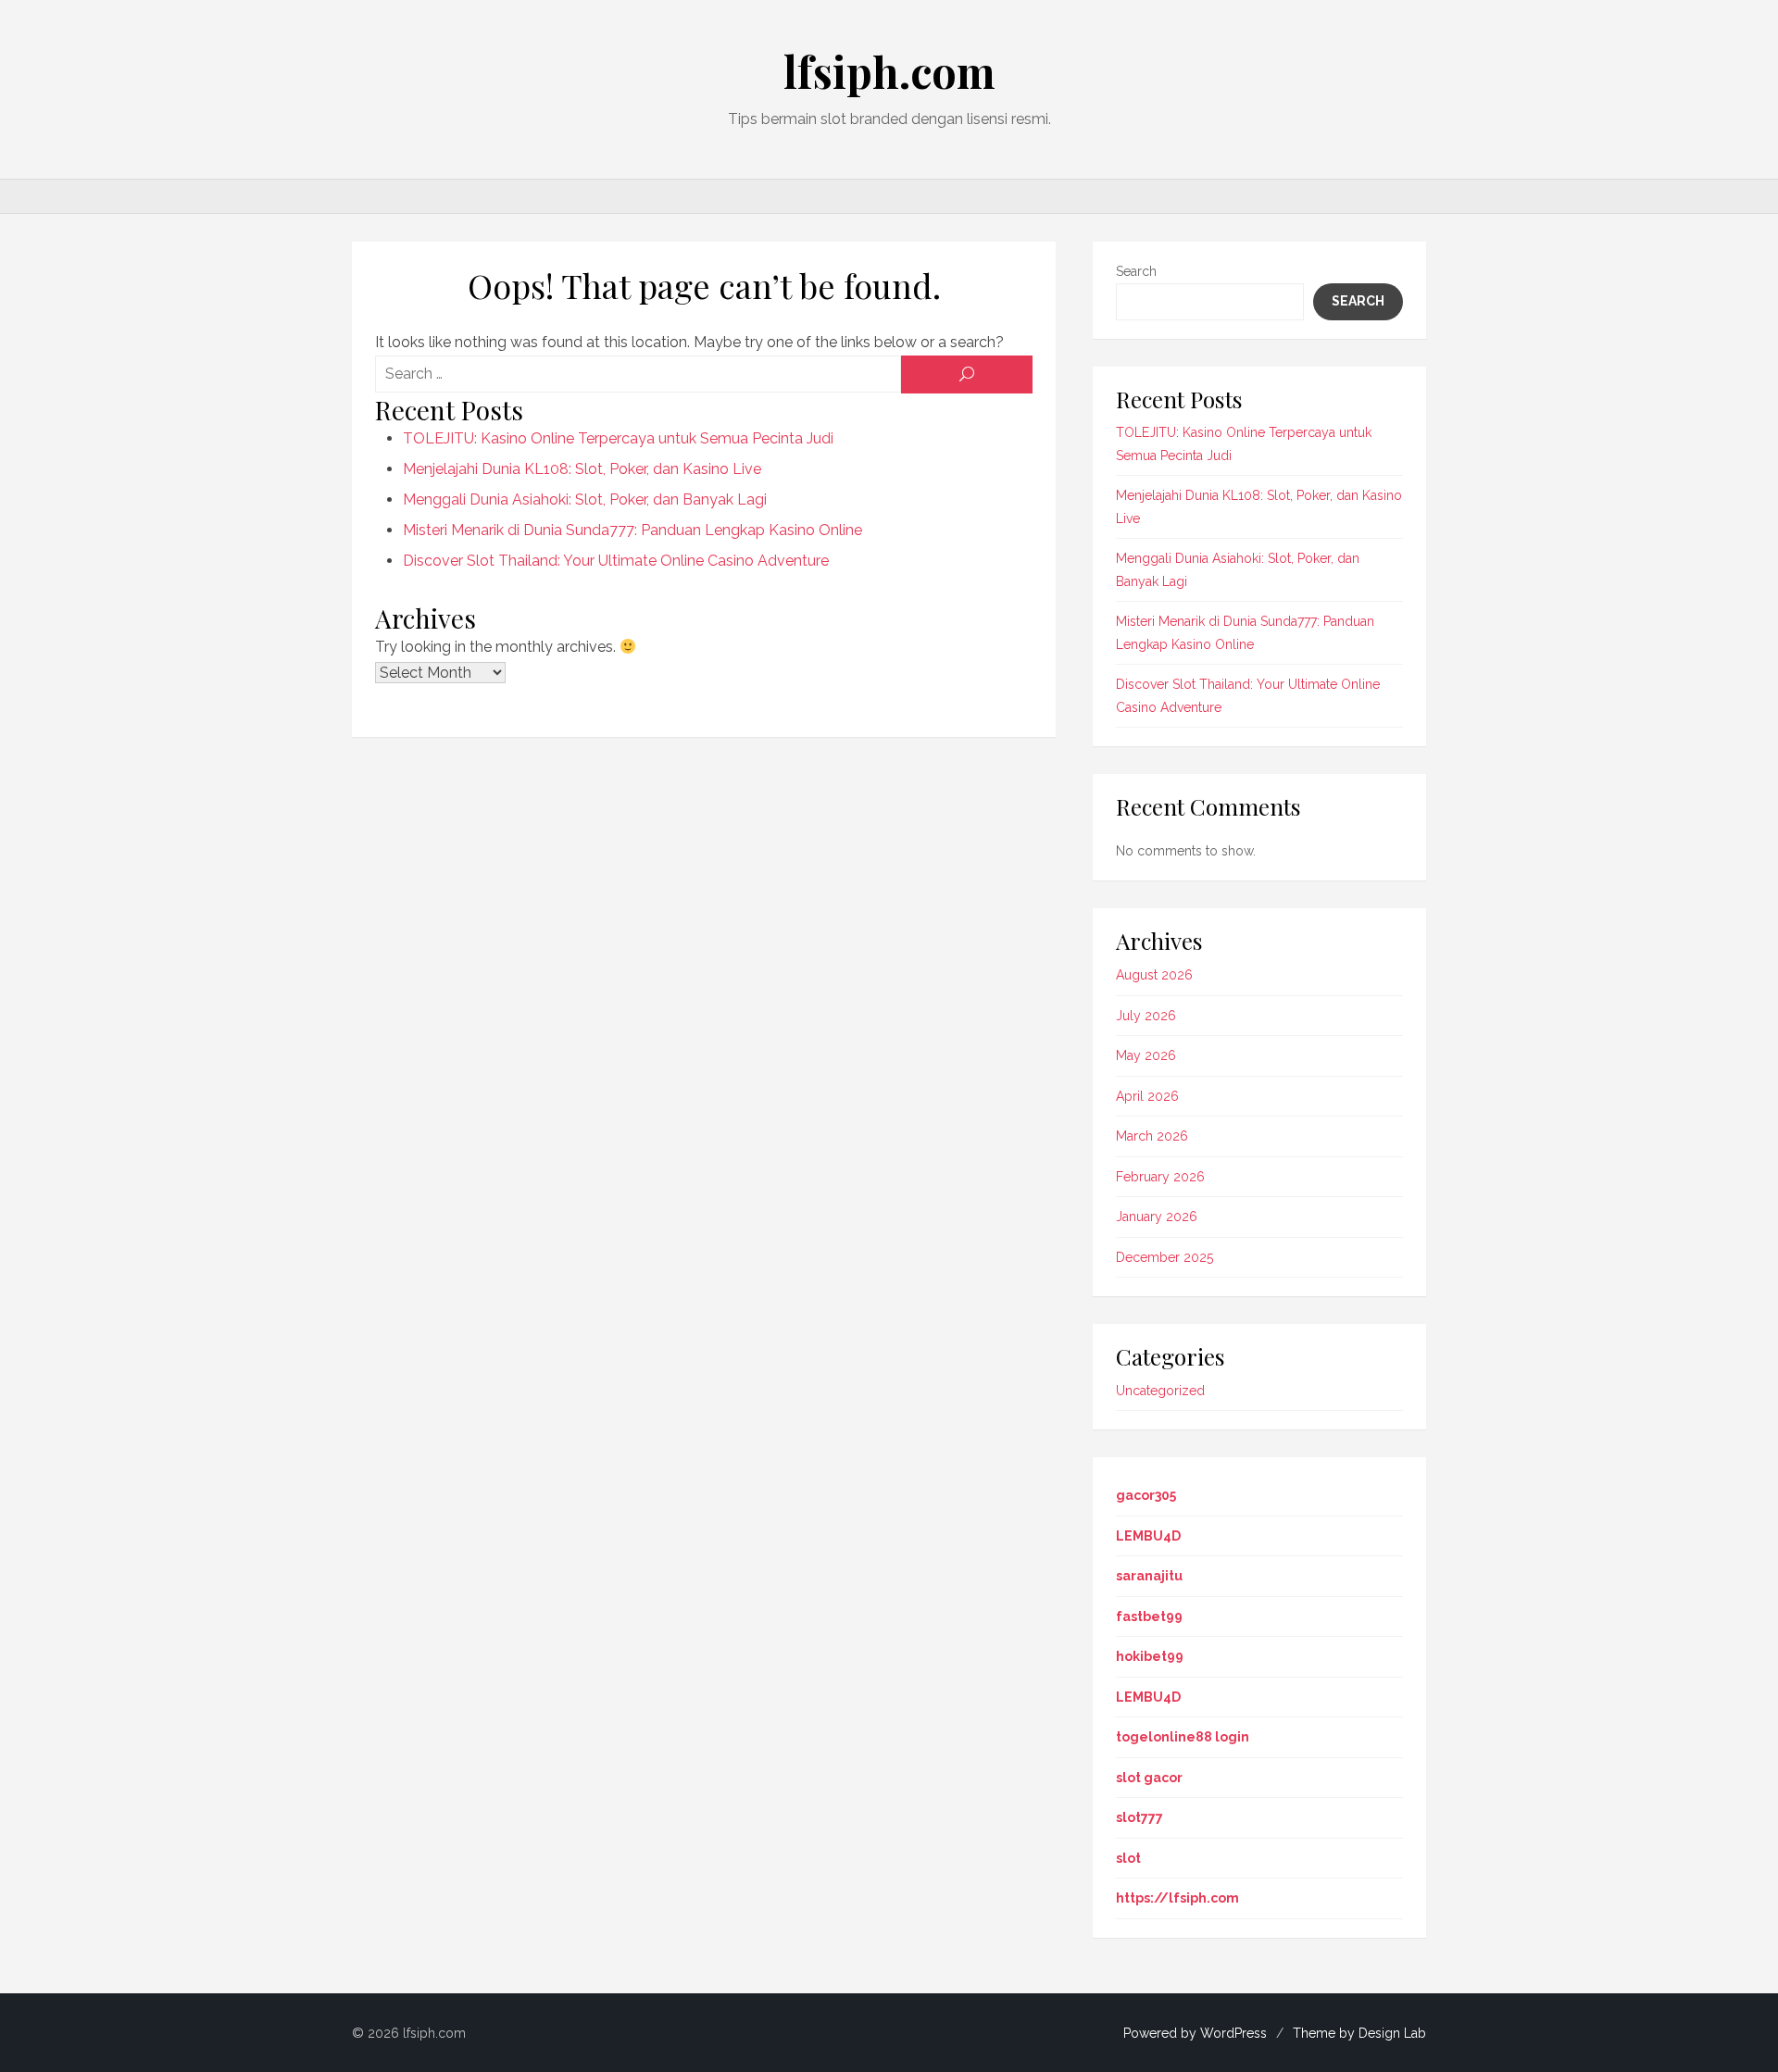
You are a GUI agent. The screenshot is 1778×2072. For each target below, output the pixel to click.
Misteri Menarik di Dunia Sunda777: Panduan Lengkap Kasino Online (632, 530)
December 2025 (1164, 1257)
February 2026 (1160, 1177)
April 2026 (1147, 1096)
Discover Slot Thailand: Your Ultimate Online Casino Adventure (616, 561)
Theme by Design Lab (1359, 2033)
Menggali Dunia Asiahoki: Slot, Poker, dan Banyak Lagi (585, 499)
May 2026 (1146, 1055)
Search (1136, 271)
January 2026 (1157, 1217)
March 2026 (1152, 1136)
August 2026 (1154, 975)
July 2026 (1146, 1016)
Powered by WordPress (1195, 2033)
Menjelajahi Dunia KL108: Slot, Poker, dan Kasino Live (582, 469)
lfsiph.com (889, 71)
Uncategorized (1160, 1391)
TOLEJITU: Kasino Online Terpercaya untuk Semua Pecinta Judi (618, 438)
